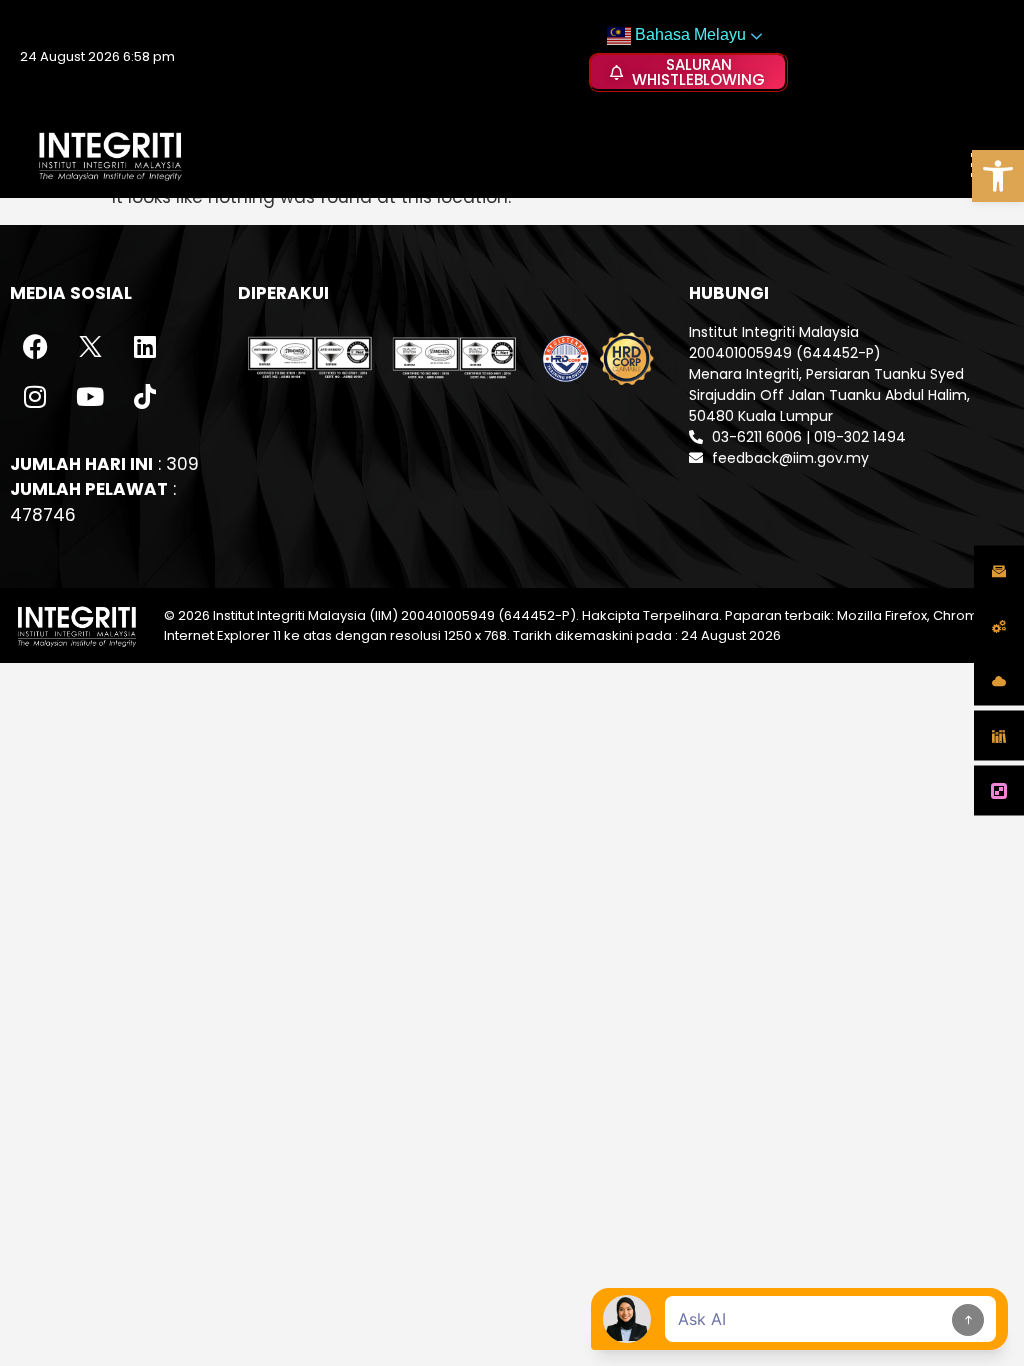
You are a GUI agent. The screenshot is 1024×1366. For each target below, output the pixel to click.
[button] (998, 176)
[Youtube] (90, 397)
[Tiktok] (145, 397)
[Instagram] (35, 397)
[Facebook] (35, 347)
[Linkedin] (145, 347)
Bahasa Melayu (688, 34)
